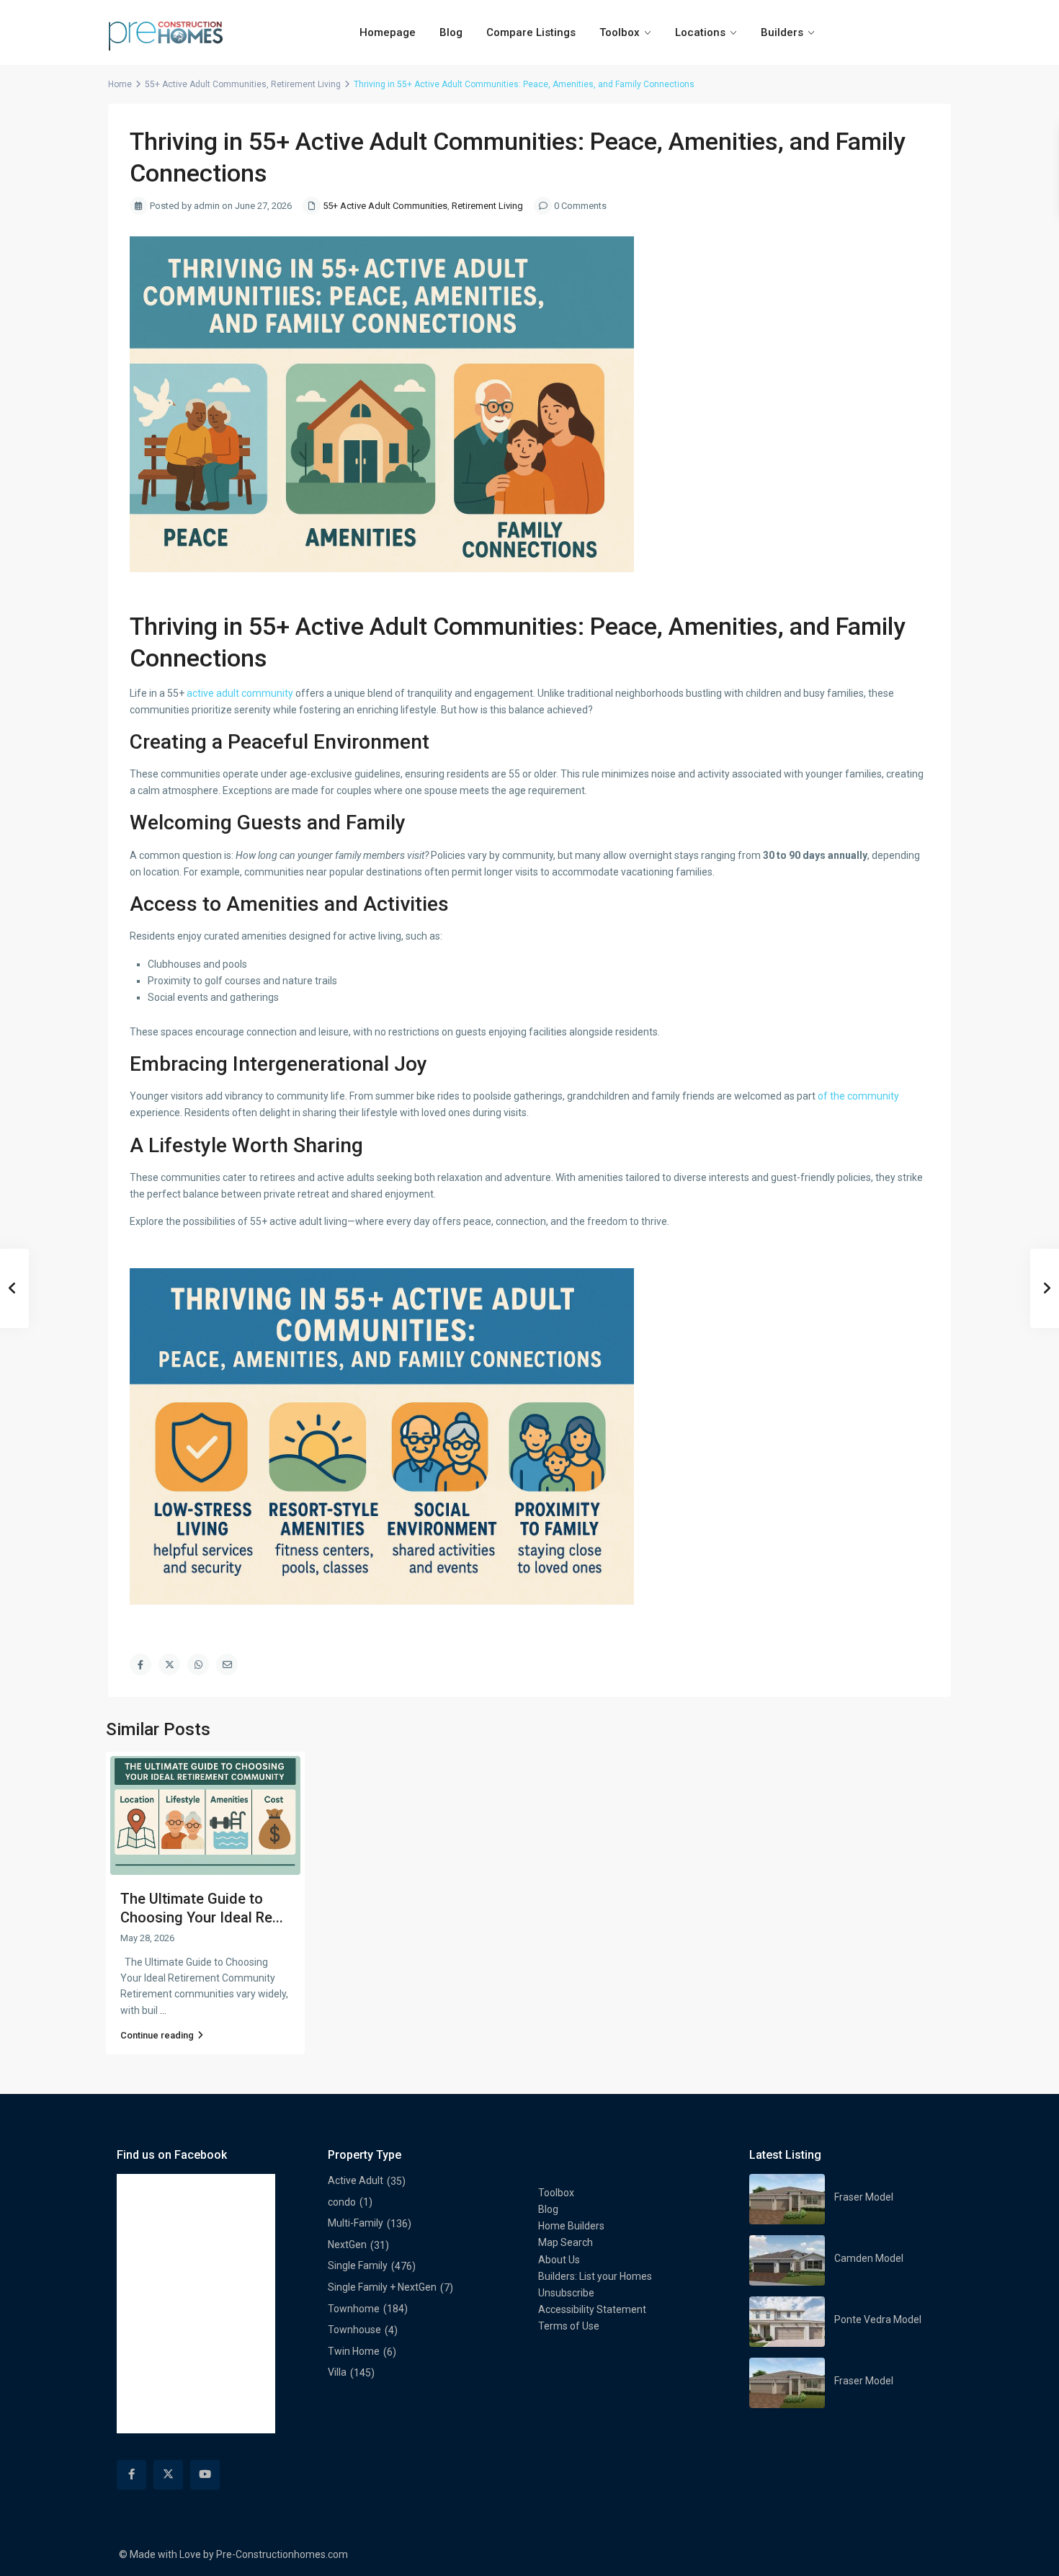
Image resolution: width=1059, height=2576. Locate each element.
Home (120, 84)
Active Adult (356, 2180)
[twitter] (168, 2475)
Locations (700, 32)
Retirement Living (306, 84)
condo (342, 2202)
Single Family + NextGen (382, 2287)
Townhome (354, 2309)
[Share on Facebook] (140, 1664)
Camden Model (869, 2258)
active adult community (240, 693)
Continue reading (157, 2035)
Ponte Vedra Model (878, 2319)
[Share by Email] (227, 1664)
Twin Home (354, 2351)
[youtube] (205, 2475)
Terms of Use (569, 2326)
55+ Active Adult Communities (206, 84)
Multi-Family (356, 2223)
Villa (337, 2372)
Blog (451, 32)
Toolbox (620, 32)
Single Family (358, 2265)
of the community (858, 1096)
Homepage (388, 32)
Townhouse (354, 2330)
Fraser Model (864, 2197)
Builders (782, 32)
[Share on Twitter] (169, 1664)
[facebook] (131, 2475)
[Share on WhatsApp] (198, 1664)
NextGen (347, 2245)
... (163, 2010)
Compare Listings (531, 32)
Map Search (566, 2242)
